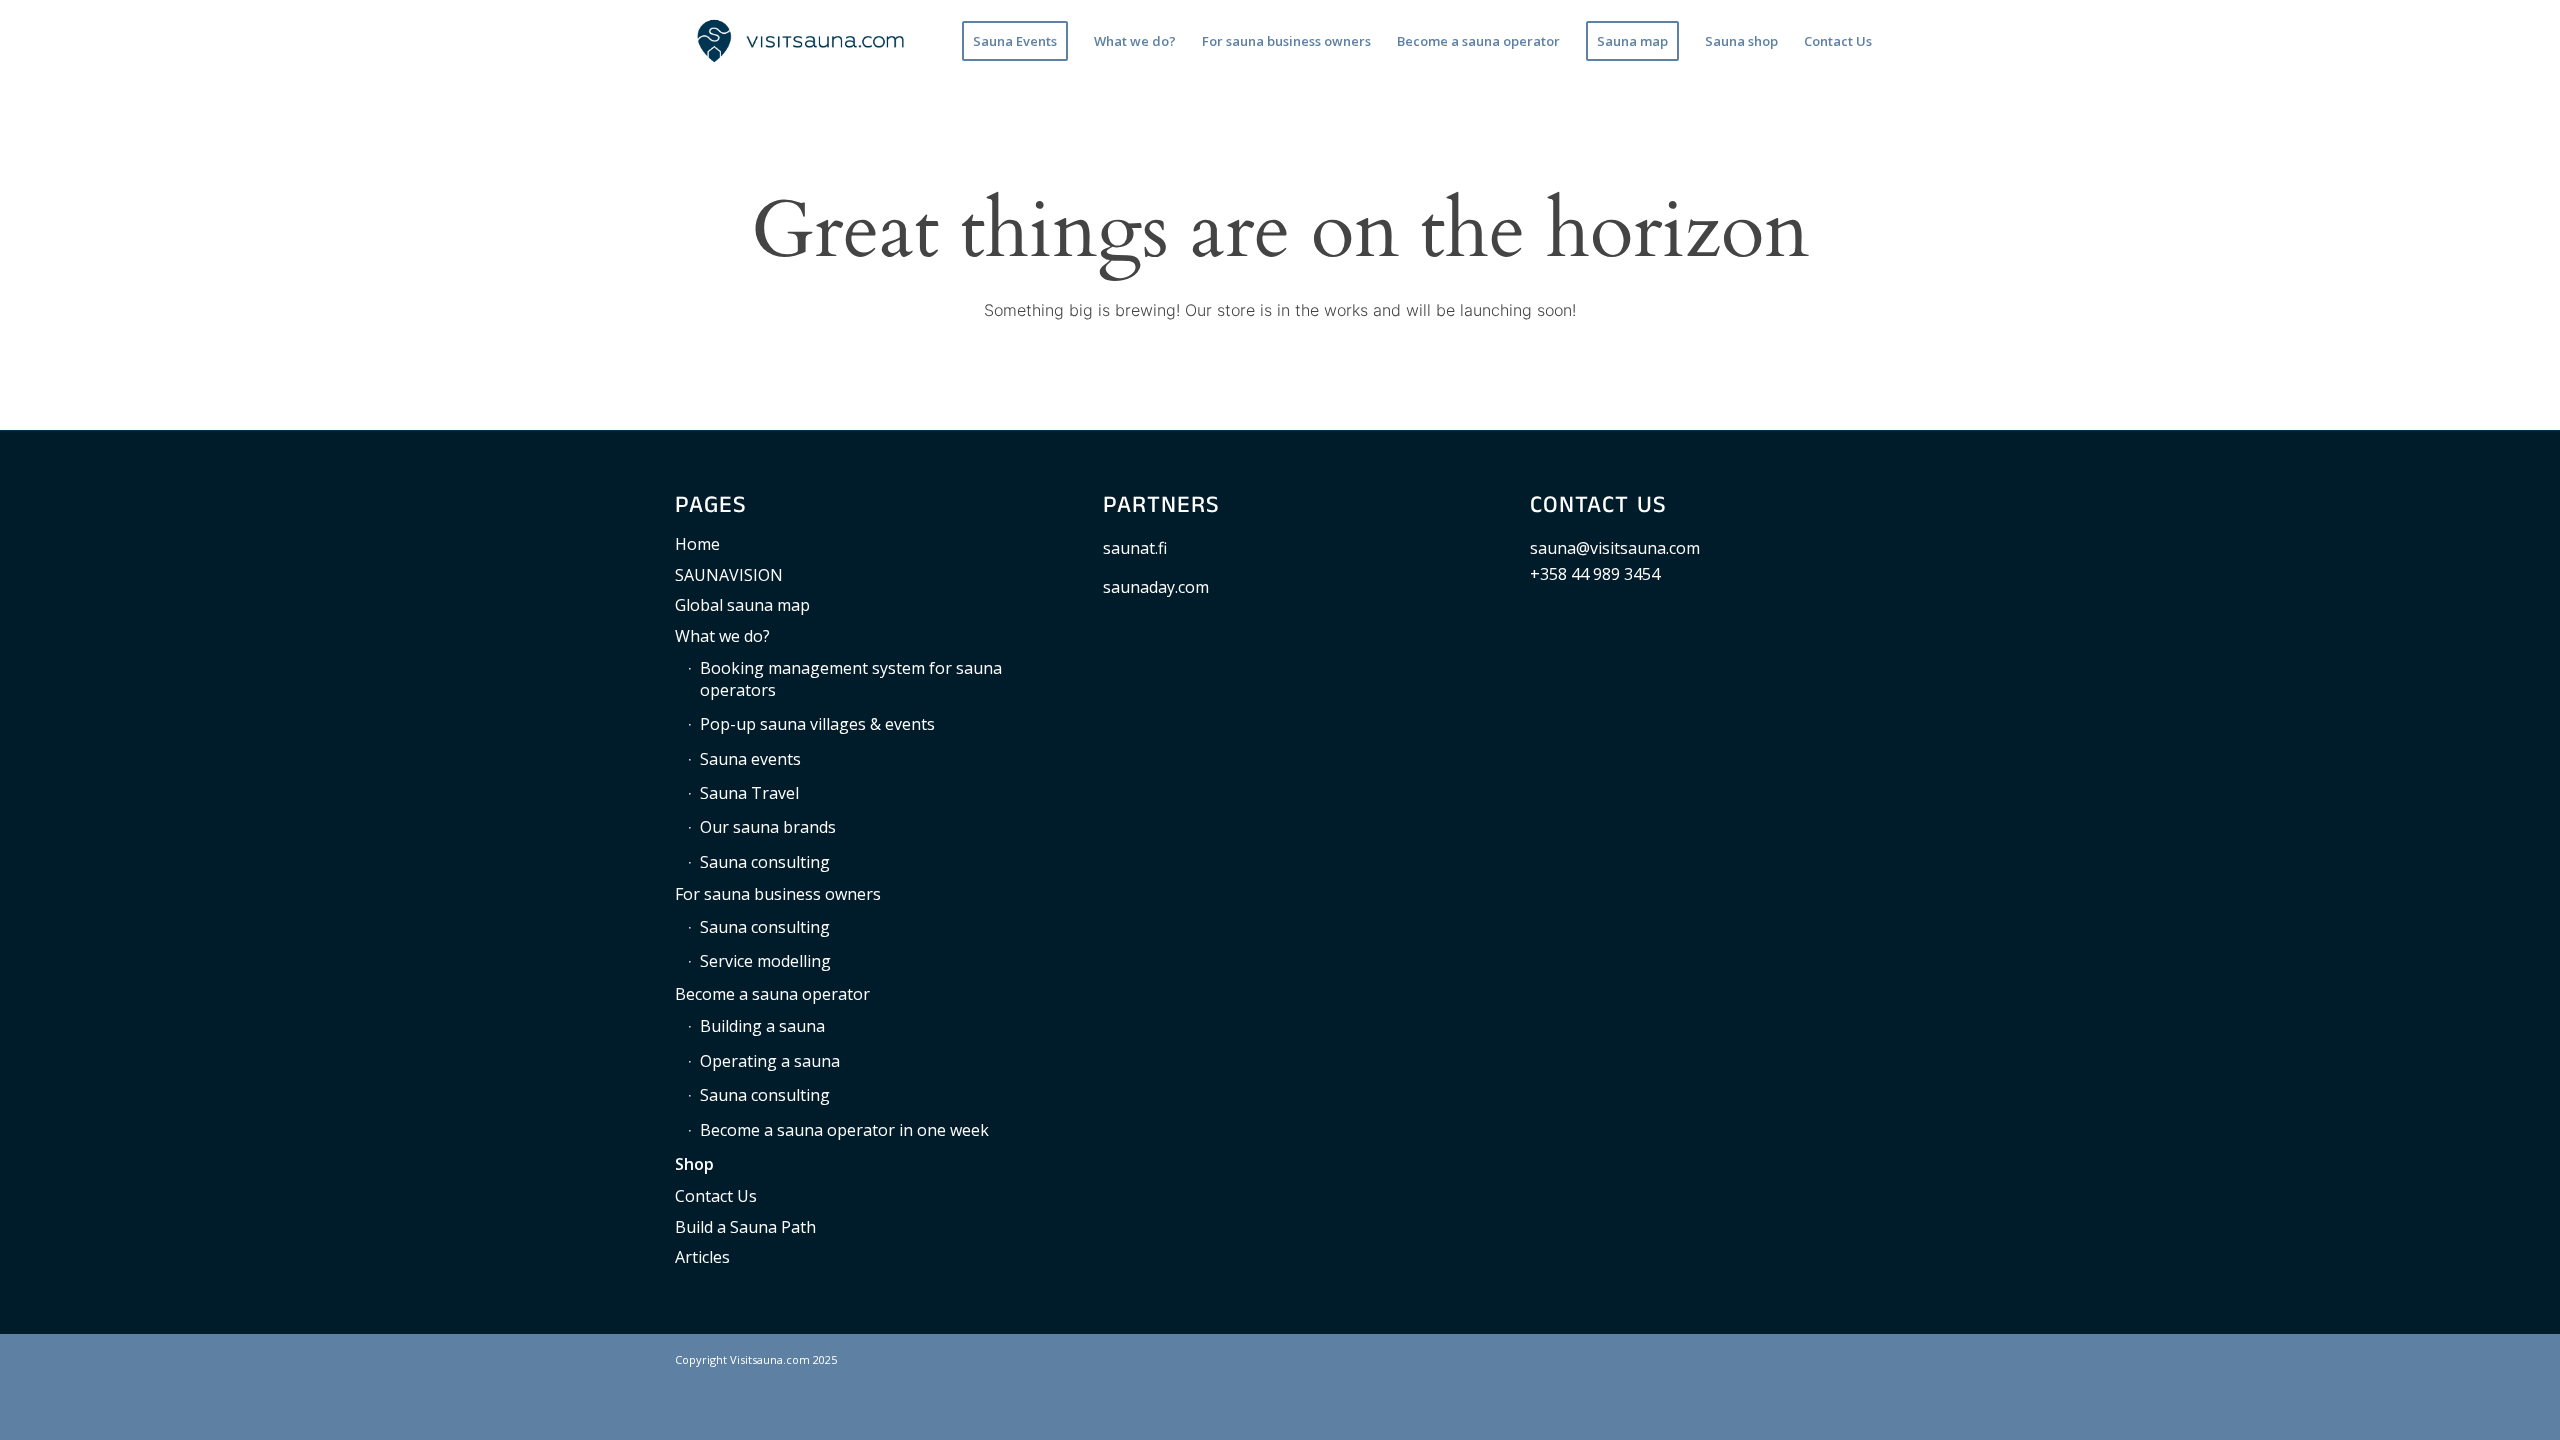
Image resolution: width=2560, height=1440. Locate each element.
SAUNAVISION (729, 575)
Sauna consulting (765, 862)
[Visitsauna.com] (800, 41)
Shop (694, 1164)
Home (697, 544)
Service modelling (765, 961)
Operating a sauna (770, 1061)
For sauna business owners (778, 894)
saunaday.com (1156, 587)
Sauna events (750, 759)
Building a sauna (762, 1026)
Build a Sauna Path (745, 1227)
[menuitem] (1015, 41)
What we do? (722, 636)
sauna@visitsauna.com (1615, 548)
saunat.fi (1135, 548)
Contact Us (716, 1196)
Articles (702, 1257)
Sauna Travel (749, 793)
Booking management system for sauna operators (851, 678)
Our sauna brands (768, 827)
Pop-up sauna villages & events (817, 724)
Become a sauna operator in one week (844, 1130)
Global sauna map (742, 605)
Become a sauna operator (772, 994)
